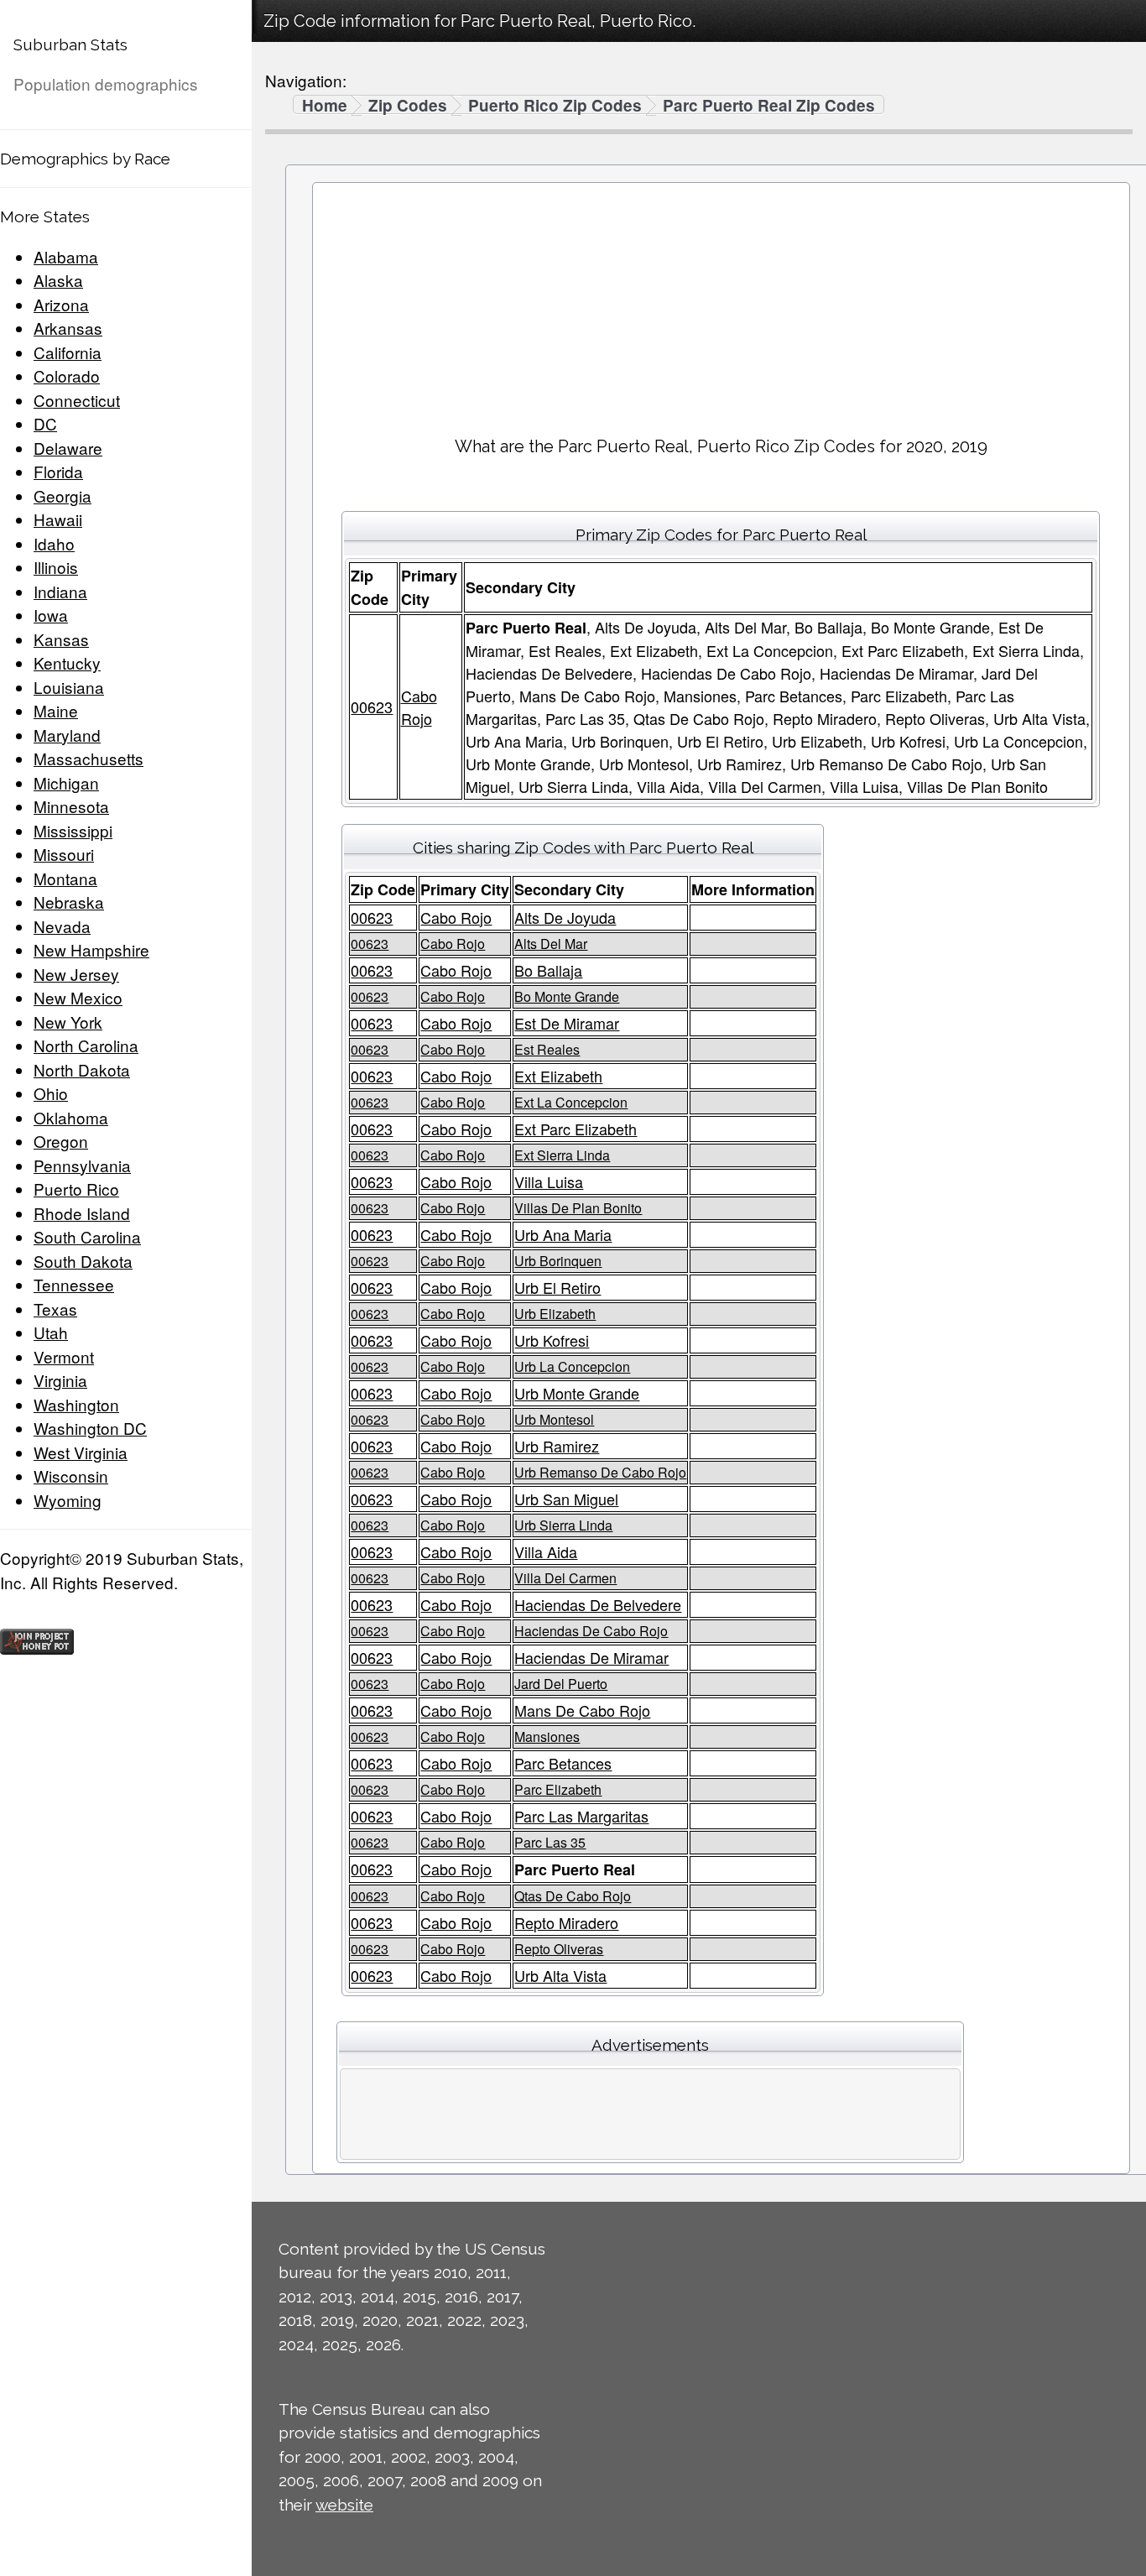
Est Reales (547, 1049)
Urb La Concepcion (572, 1366)
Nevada (62, 926)
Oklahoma (71, 1117)
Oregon (61, 1141)
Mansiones (547, 1736)
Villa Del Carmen (565, 1578)
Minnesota (71, 806)
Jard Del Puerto (561, 1684)
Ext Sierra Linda (562, 1155)
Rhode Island (82, 1213)
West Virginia (81, 1452)
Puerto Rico (76, 1189)
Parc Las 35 (550, 1842)
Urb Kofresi (552, 1340)
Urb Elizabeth (555, 1314)
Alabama (66, 256)
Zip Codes (408, 106)
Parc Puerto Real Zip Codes (769, 106)
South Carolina (87, 1236)
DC (45, 423)
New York (68, 1022)
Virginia (60, 1380)
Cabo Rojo (419, 707)
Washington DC (90, 1428)
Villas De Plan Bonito (578, 1208)
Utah (51, 1332)
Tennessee (74, 1284)
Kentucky (67, 662)
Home (325, 106)
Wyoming (68, 1500)
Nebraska (69, 902)
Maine (56, 710)
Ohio (51, 1093)
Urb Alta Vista (560, 1975)
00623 (372, 707)
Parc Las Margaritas (581, 1816)
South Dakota (83, 1261)
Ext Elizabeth (558, 1076)
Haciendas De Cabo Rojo (591, 1631)
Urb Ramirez (557, 1446)
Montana (65, 878)
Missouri (64, 854)
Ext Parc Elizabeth (576, 1129)
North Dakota (82, 1069)
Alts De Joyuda (565, 917)
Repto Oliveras (559, 1949)
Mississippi (73, 830)
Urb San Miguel (566, 1499)
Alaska (58, 280)
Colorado (67, 375)
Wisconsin (71, 1476)
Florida (58, 471)
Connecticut (77, 400)
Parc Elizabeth (558, 1789)
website (344, 2505)
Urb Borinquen (558, 1261)
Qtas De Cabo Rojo (573, 1896)
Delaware (68, 448)
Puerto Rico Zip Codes (555, 106)
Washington (76, 1404)
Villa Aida (546, 1551)
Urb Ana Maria (563, 1234)
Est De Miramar (567, 1023)
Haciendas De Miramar (591, 1657)
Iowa (51, 615)
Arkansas (68, 328)
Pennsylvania (82, 1165)
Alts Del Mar (551, 944)
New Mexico (78, 997)
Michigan (66, 782)
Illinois (56, 567)
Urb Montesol (554, 1419)
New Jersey (76, 974)
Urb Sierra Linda (563, 1525)
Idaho (54, 543)
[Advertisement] (721, 303)
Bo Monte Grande (567, 996)
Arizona (61, 304)
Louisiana (69, 687)
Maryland (67, 735)
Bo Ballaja (548, 970)
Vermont (64, 1356)
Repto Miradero (566, 1922)
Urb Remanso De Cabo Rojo (600, 1472)
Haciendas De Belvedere (598, 1604)
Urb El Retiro (557, 1287)
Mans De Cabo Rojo (582, 1710)
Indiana (60, 591)
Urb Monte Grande (577, 1393)
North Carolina (86, 1045)
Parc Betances (563, 1763)
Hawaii (58, 519)
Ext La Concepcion (571, 1102)
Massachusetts (89, 758)
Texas (55, 1309)
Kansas (61, 639)
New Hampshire (91, 949)
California (68, 352)
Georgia (63, 495)
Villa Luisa (549, 1181)
